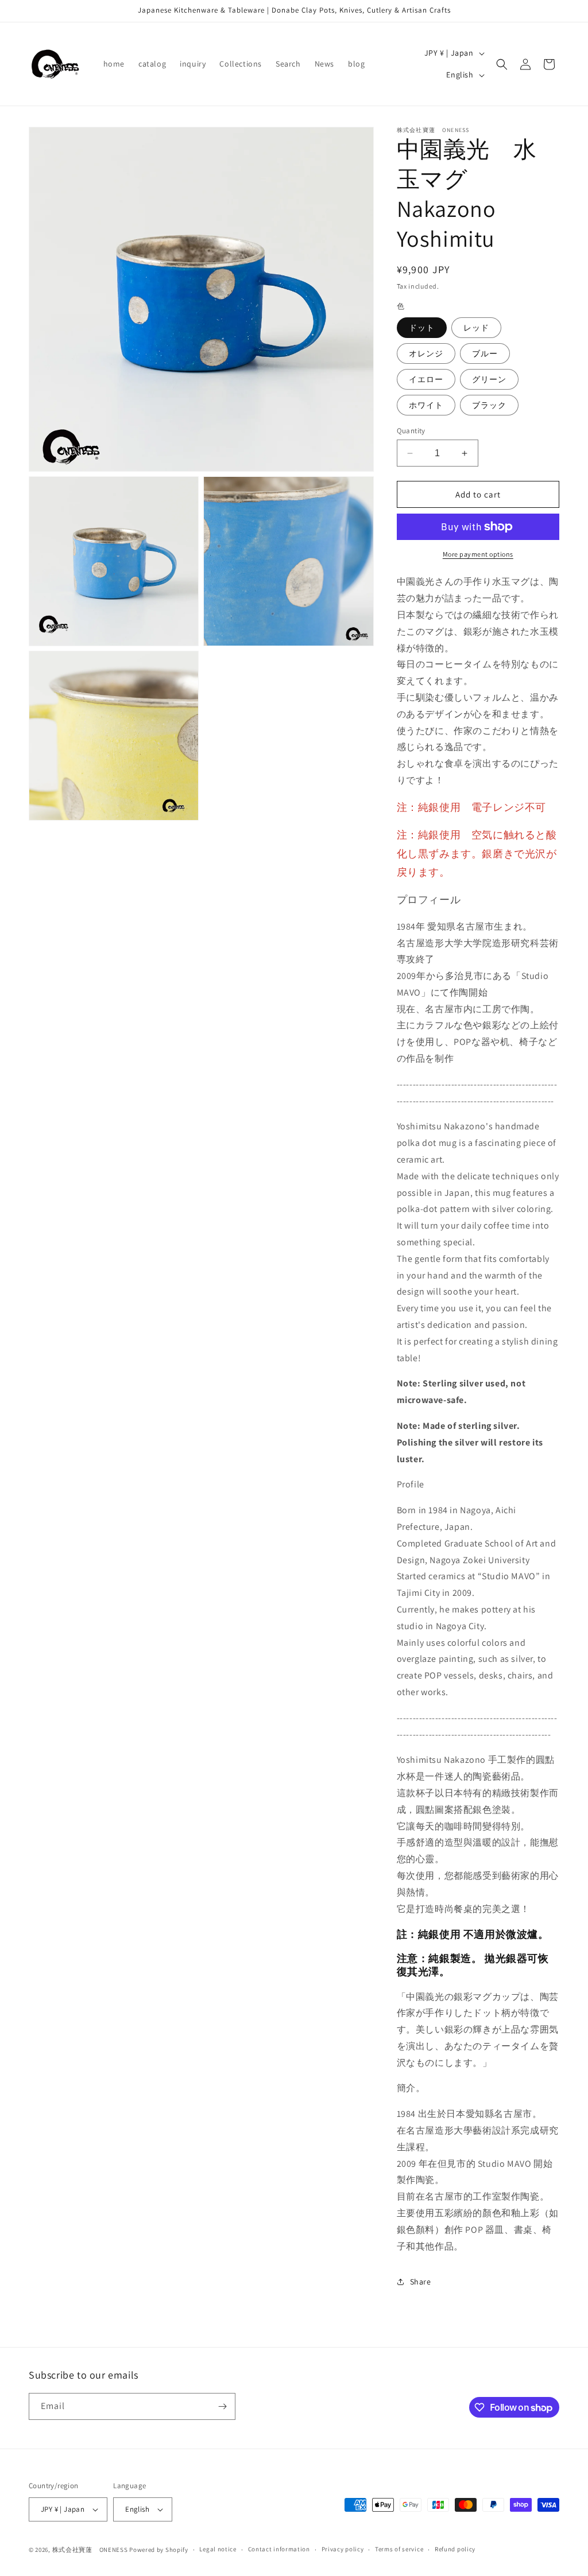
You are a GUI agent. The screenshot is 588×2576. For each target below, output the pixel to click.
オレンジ (426, 353)
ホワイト (426, 405)
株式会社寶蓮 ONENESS (90, 2550)
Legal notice (218, 2549)
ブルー (485, 353)
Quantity (411, 431)
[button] (502, 64)
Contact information (279, 2549)
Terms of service (399, 2549)
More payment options (478, 554)
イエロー (426, 379)
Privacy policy (343, 2549)
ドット (422, 328)
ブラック (489, 405)
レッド (476, 328)
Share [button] (421, 2282)
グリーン (489, 379)
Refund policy (455, 2549)
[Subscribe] (222, 2406)
